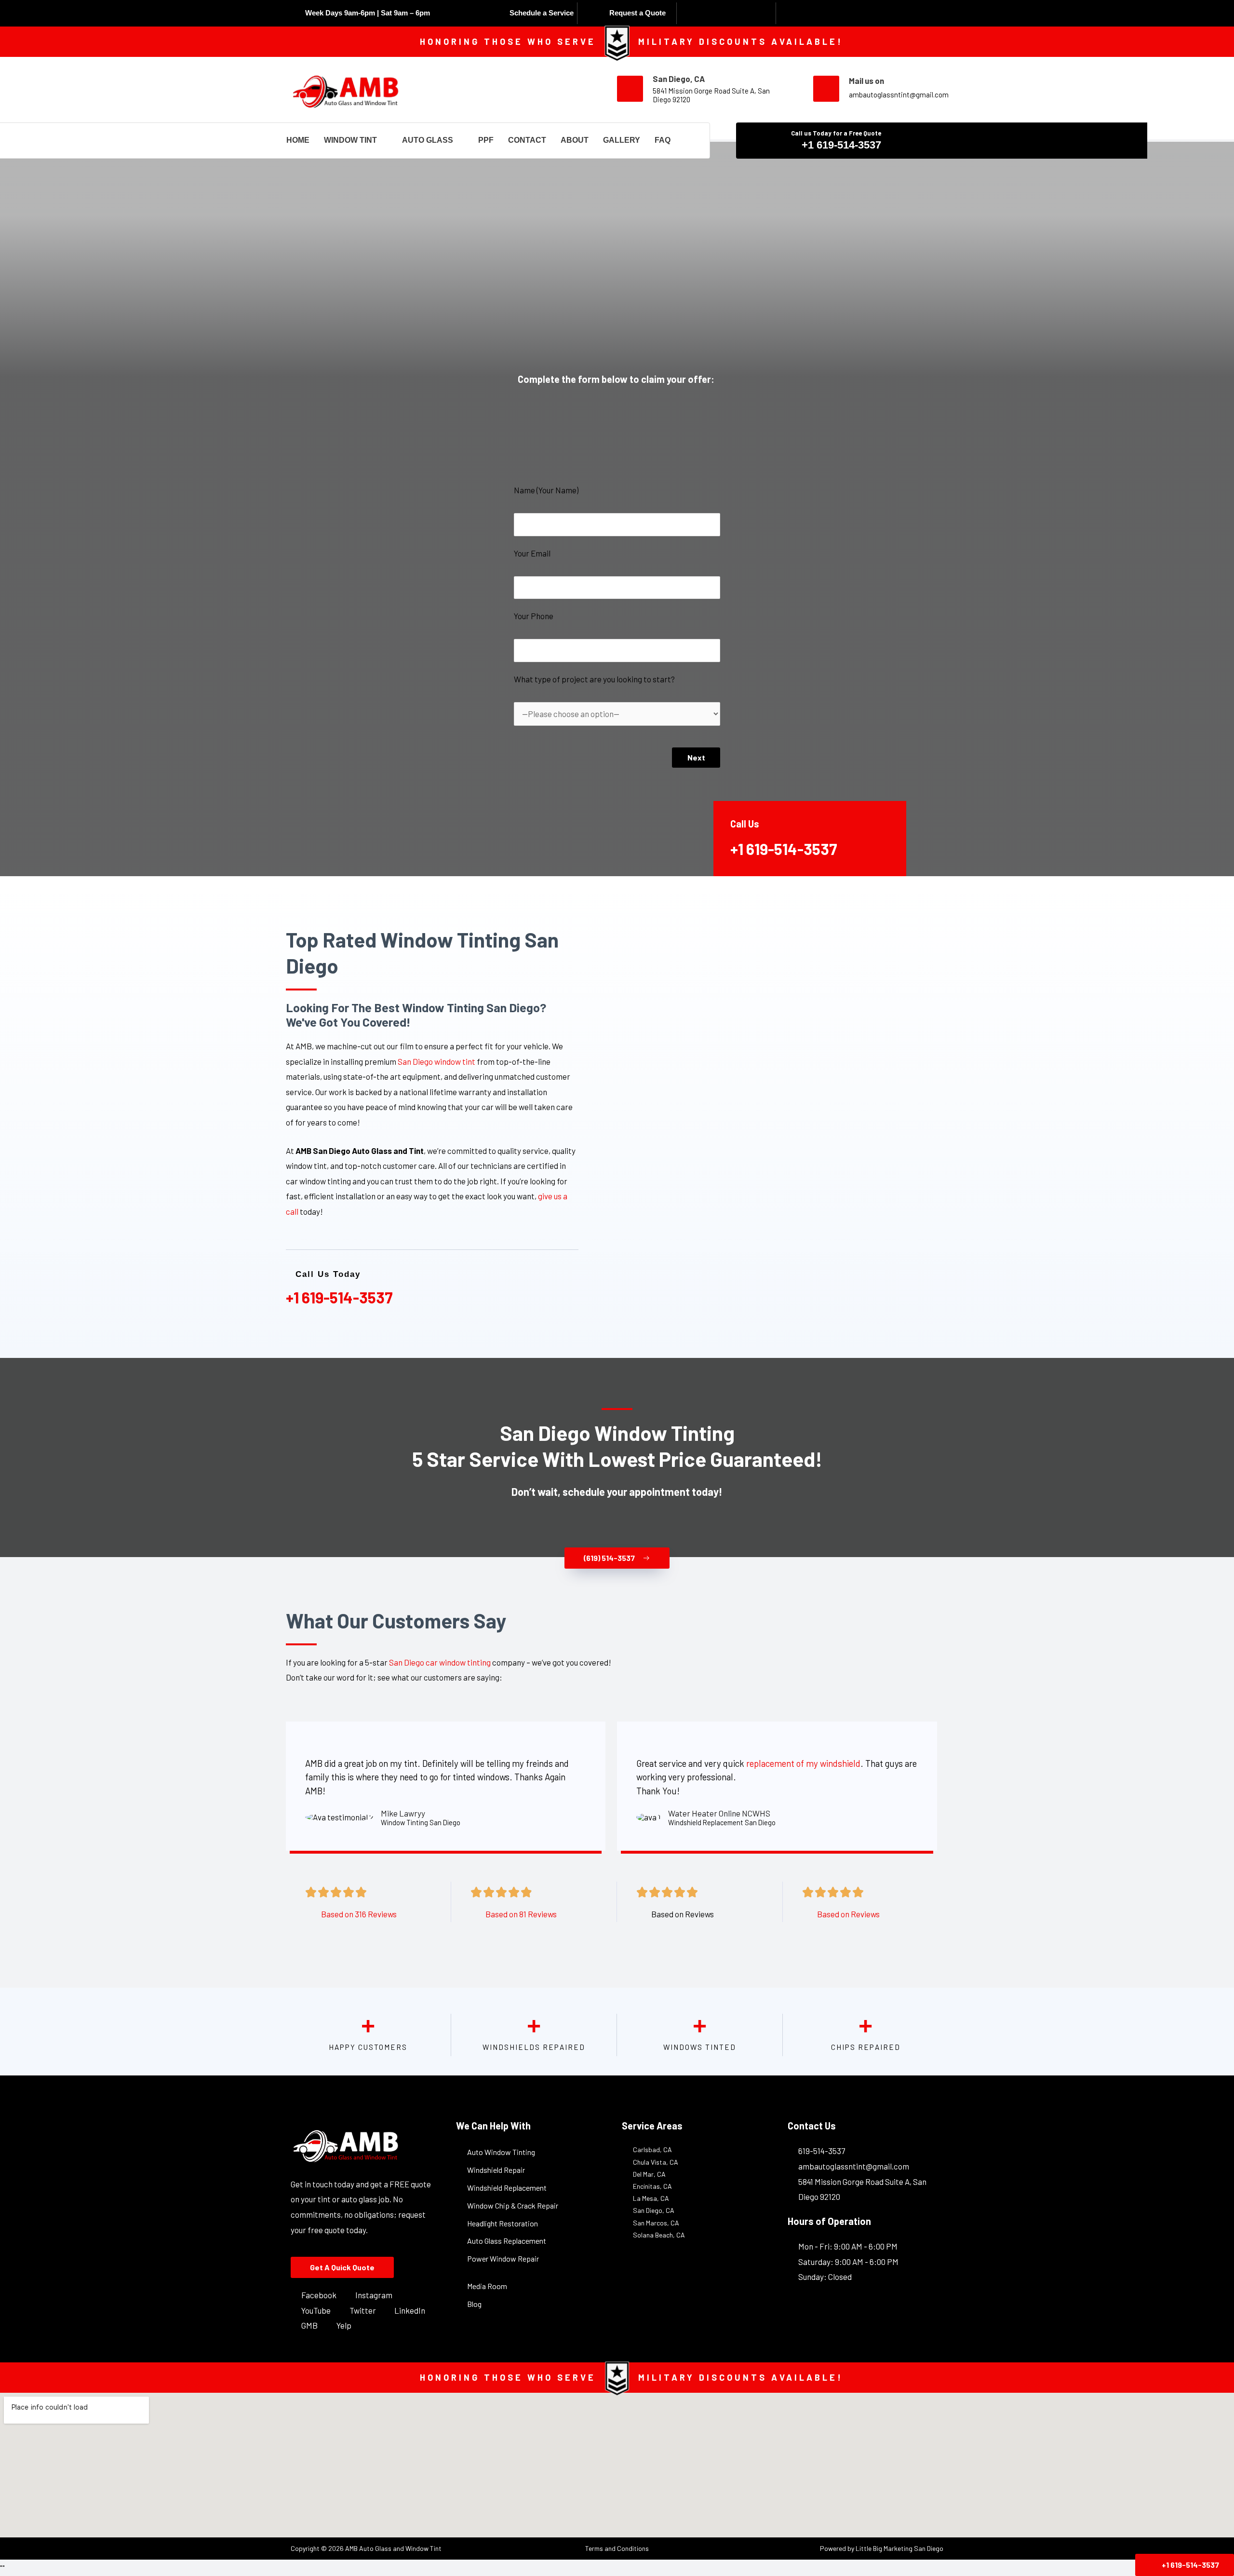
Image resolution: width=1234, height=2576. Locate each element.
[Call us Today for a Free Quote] (915, 140)
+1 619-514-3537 (841, 145)
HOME (298, 140)
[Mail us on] (826, 89)
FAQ (663, 140)
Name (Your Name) (546, 490)
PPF (486, 140)
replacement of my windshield (803, 1763)
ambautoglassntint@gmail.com (899, 95)
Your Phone (534, 616)
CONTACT (527, 140)
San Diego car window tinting (440, 1662)
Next (696, 757)
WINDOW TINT (350, 140)
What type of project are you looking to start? (594, 679)
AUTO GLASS (428, 140)
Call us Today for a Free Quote (836, 133)
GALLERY (622, 140)
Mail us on (866, 81)
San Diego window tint (436, 1061)
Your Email (532, 553)
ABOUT (575, 140)
